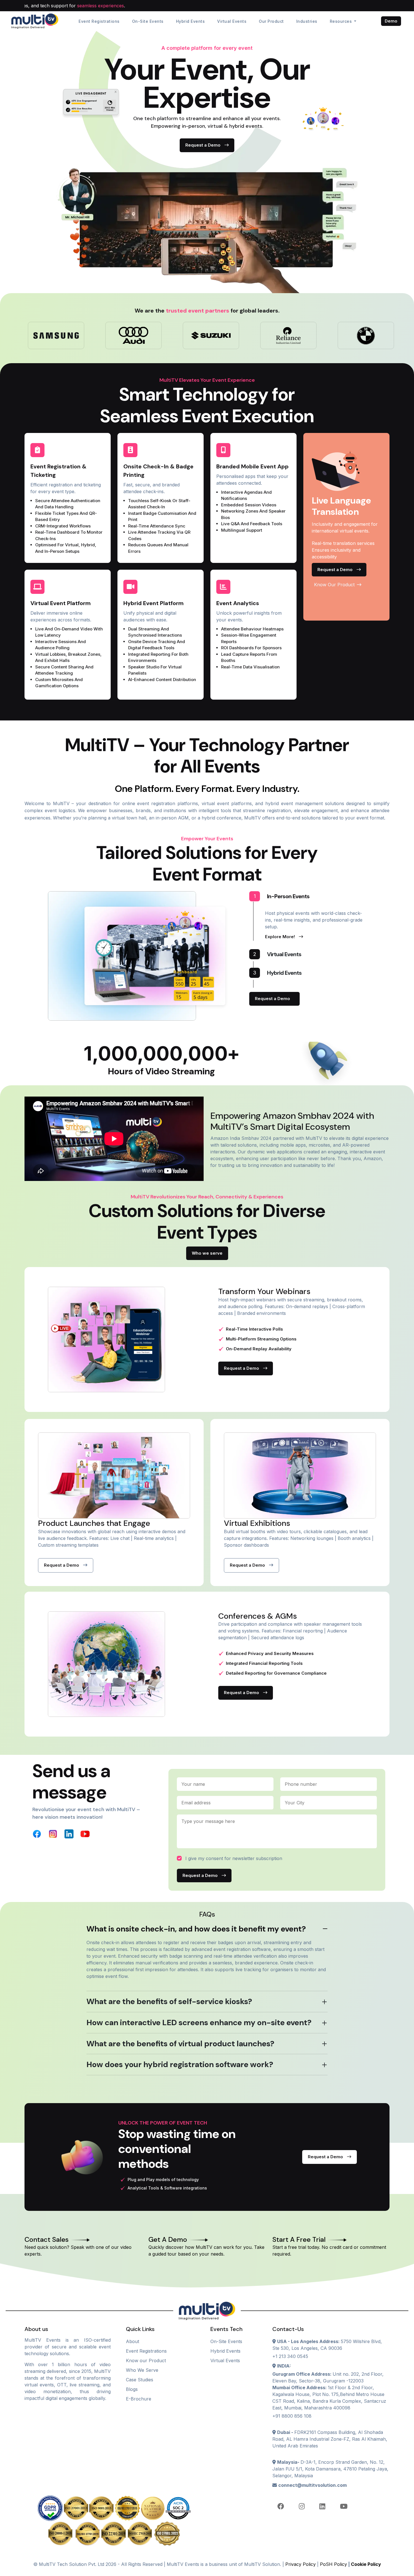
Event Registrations (99, 21)
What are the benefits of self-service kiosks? (169, 2001)
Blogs (132, 2389)
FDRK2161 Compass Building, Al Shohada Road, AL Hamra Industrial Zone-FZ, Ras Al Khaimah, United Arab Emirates (330, 2439)
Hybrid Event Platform (153, 603)
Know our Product (146, 2361)
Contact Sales (47, 2240)
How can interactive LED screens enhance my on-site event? (199, 2023)
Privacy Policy (301, 2564)
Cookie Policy (366, 2564)
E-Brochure (139, 2399)
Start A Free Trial (299, 2240)
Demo (391, 21)
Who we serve (207, 1253)
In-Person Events (282, 896)
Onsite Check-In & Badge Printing (158, 471)
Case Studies (140, 2380)
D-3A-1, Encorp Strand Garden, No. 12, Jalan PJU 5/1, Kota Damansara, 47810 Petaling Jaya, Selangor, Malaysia (330, 2469)
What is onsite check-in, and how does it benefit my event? (196, 1929)
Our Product (271, 21)
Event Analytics (238, 603)
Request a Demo (203, 145)
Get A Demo (168, 2240)
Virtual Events (232, 21)
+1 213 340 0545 (290, 2356)
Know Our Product (335, 585)
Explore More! (281, 937)
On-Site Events (148, 21)
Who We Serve (142, 2370)
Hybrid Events (191, 21)
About (133, 2341)
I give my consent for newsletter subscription (234, 1858)
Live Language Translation (341, 506)
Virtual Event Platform (61, 603)
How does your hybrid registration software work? (180, 2064)
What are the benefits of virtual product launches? (180, 2044)
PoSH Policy (333, 2564)
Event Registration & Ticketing (58, 471)
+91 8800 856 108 (292, 2416)
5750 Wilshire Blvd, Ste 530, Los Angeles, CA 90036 (327, 2345)
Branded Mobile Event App (252, 466)
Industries (307, 21)
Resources (341, 21)
